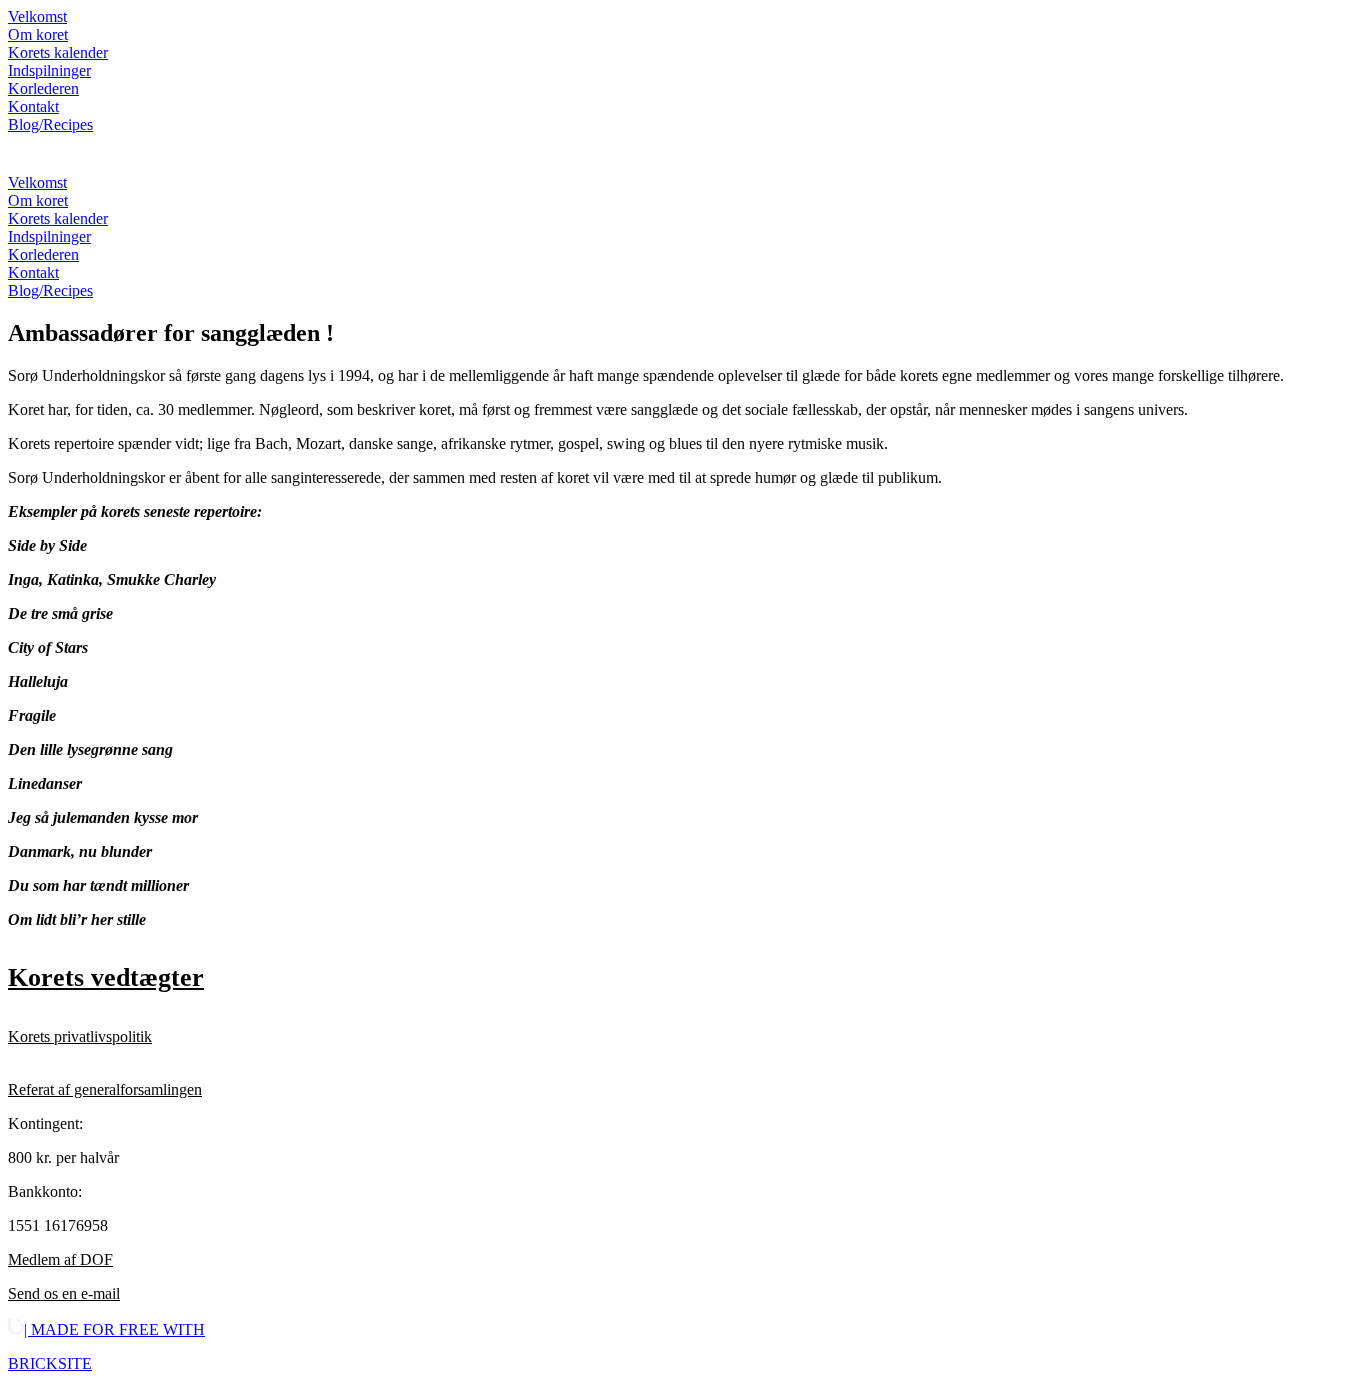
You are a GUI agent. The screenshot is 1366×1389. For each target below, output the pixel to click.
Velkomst (37, 16)
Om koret (38, 34)
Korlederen (43, 88)
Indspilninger (49, 70)
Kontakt (33, 106)
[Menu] (28, 154)
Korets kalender (58, 52)
